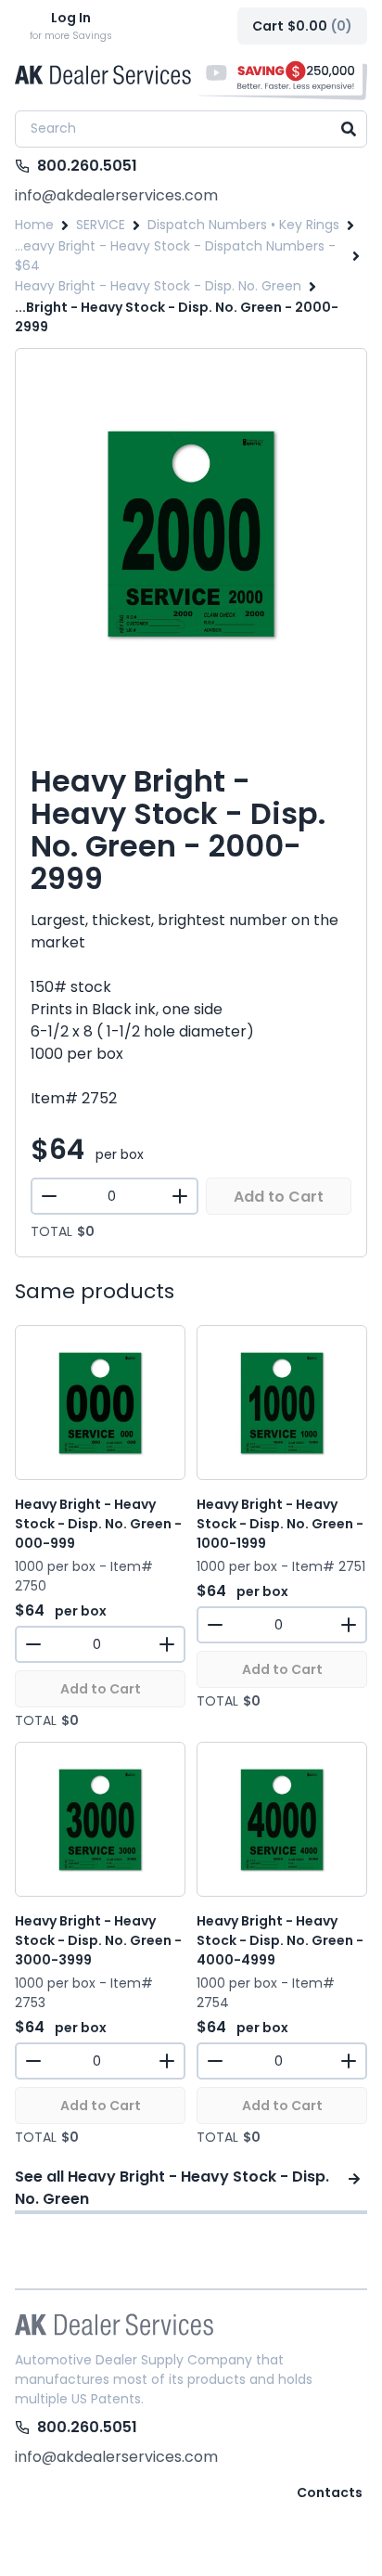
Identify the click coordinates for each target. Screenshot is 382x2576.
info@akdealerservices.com (116, 195)
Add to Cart (279, 1197)
